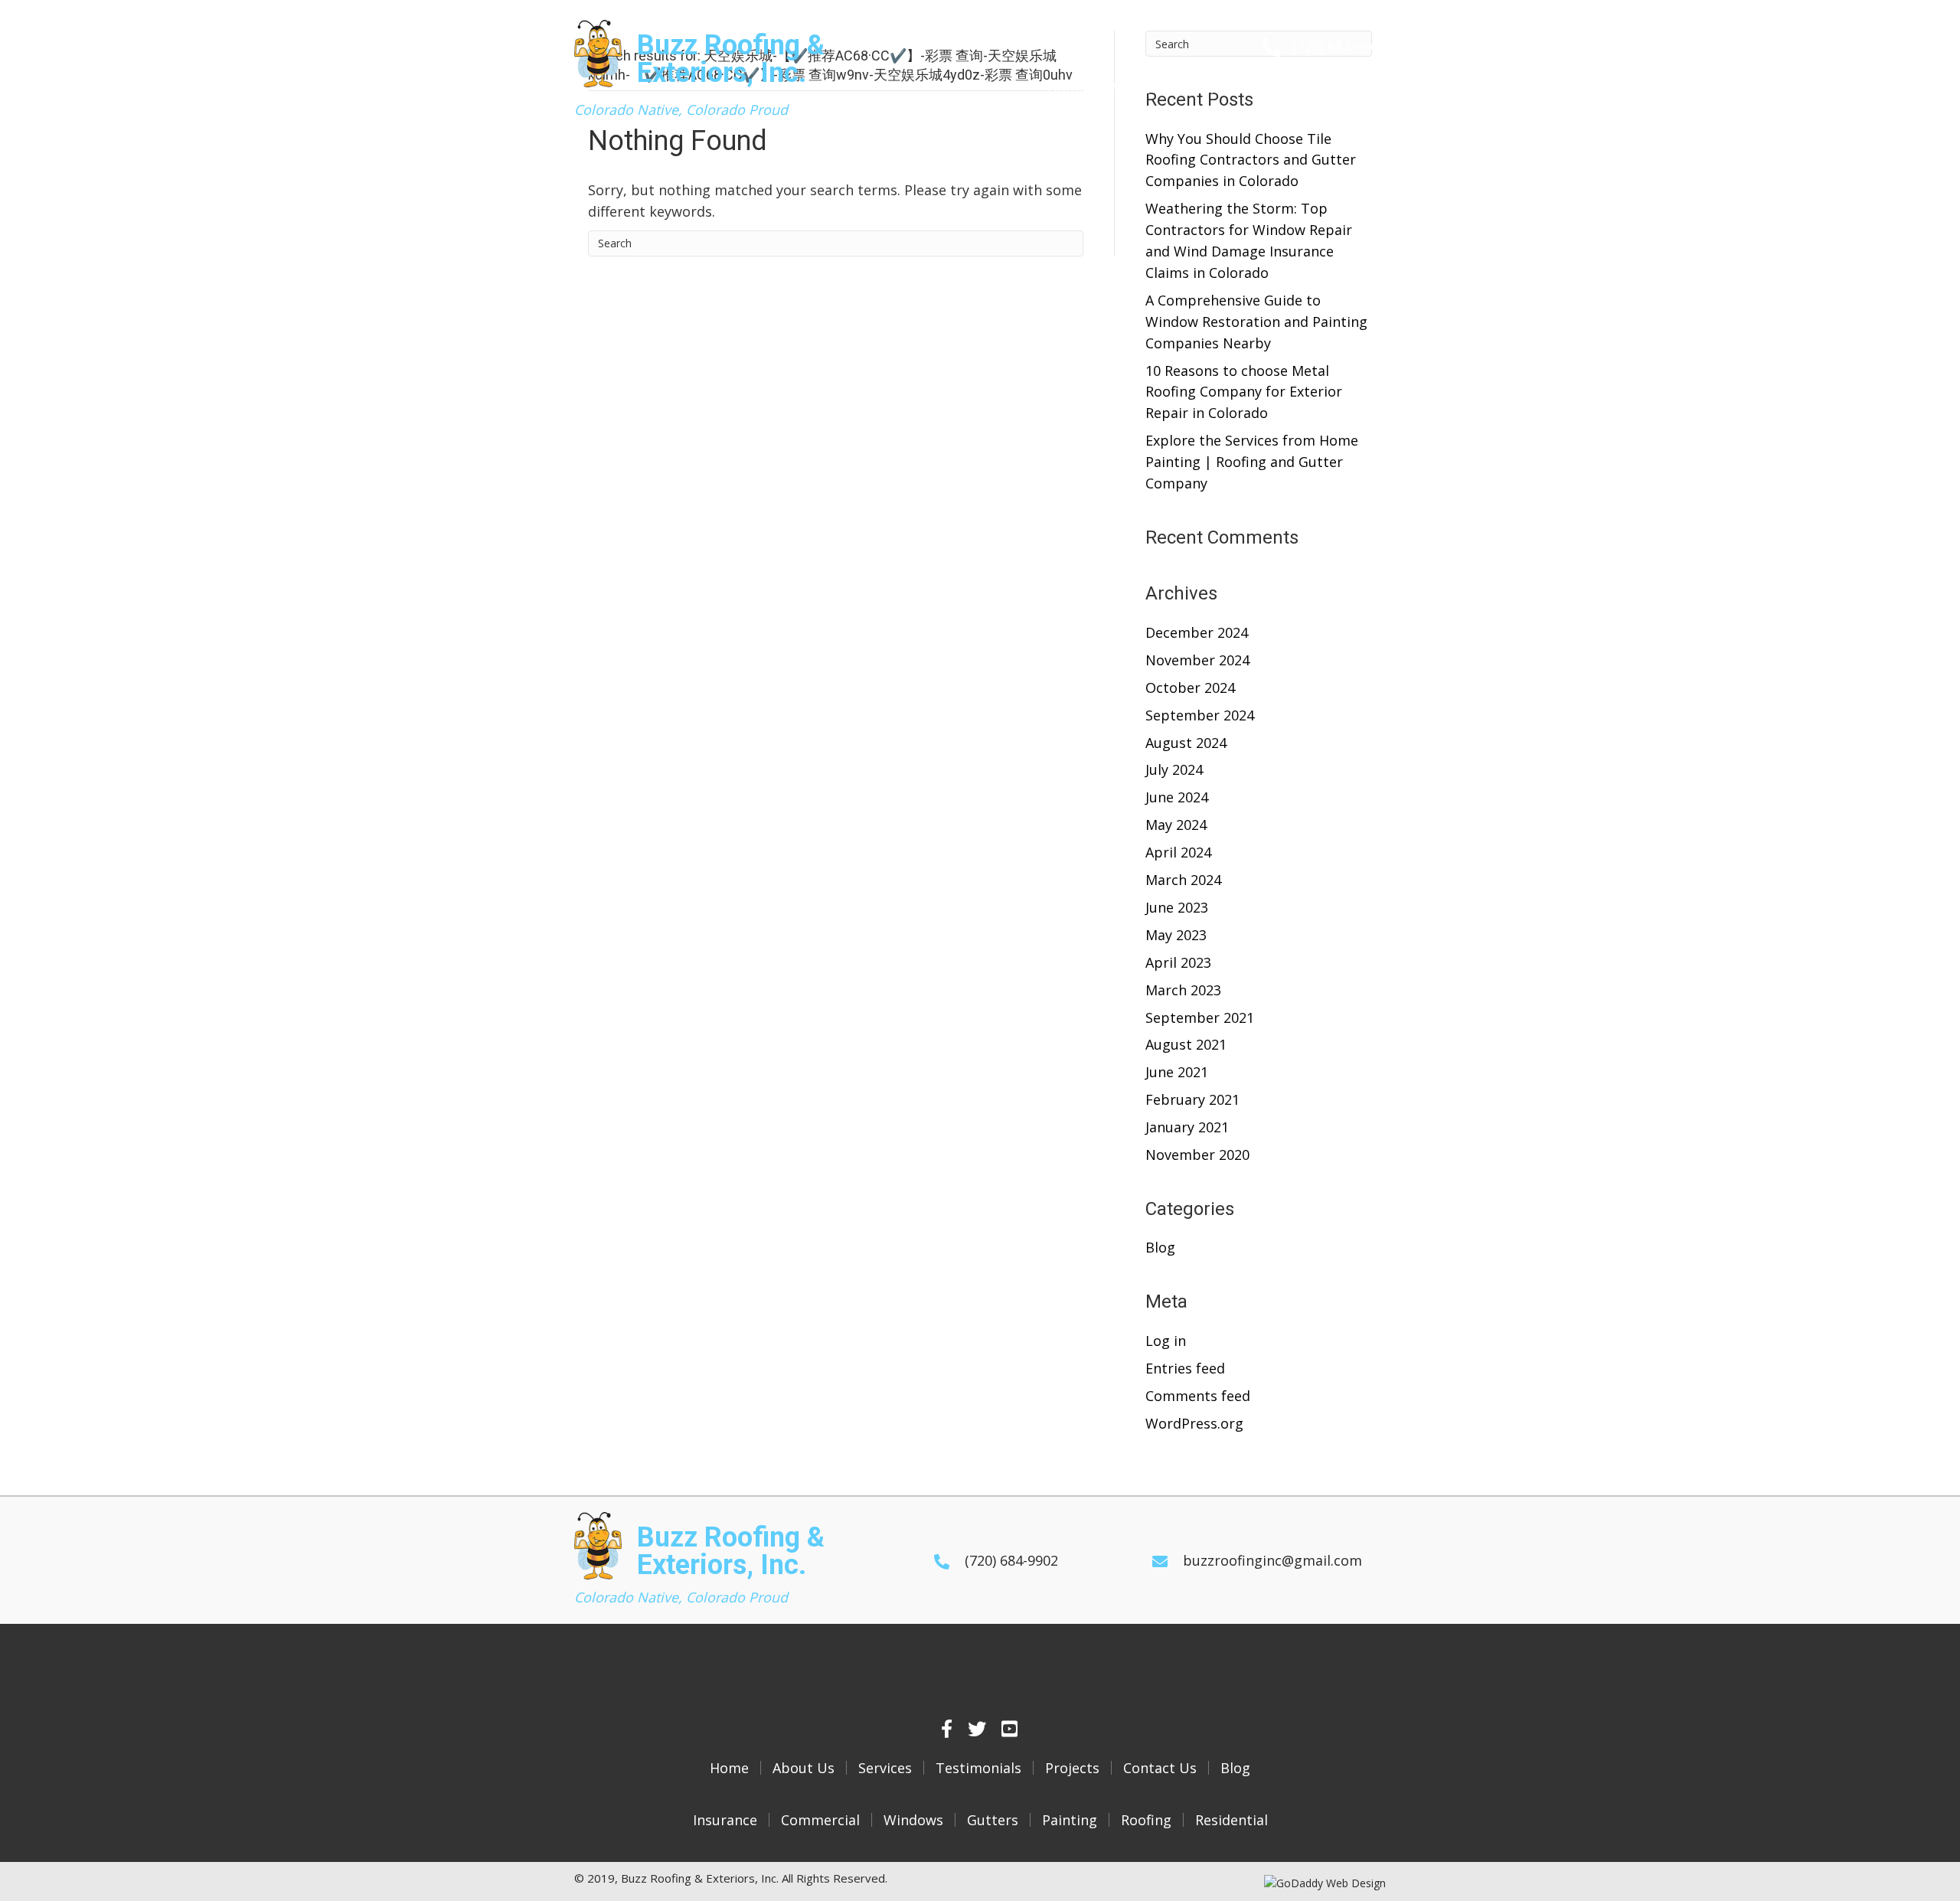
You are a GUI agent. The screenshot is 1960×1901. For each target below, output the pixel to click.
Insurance (725, 1820)
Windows (913, 1820)
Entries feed (1185, 1368)
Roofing (1146, 1820)
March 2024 (1183, 880)
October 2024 (1190, 688)
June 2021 (1177, 1072)
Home (729, 1768)
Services (885, 1768)
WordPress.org (1194, 1423)
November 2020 (1197, 1155)
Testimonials (978, 1768)
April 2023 (1178, 962)
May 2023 (1176, 935)
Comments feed (1198, 1396)
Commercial (820, 1820)
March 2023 (1183, 990)
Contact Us (1160, 1768)
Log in (1166, 1341)
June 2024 (1177, 797)
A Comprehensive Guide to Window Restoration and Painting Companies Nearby (1256, 322)
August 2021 (1186, 1044)
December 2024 (1197, 632)
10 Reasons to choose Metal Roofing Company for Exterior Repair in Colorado (1244, 392)
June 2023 (1177, 907)
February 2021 (1192, 1099)
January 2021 (1187, 1127)
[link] (1067, 89)
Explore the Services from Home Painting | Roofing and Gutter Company (1252, 462)
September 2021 (1200, 1017)
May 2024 (1176, 825)
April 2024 (1178, 852)
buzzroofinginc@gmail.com (1272, 1560)
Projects (1072, 1768)
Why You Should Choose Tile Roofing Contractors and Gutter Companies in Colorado (1251, 160)
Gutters (993, 1820)
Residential (1232, 1820)
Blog (1160, 1247)
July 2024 (1174, 769)
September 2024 (1200, 715)
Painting (1070, 1820)
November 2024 (1197, 660)
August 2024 (1186, 743)
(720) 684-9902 (1339, 47)
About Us (804, 1768)
